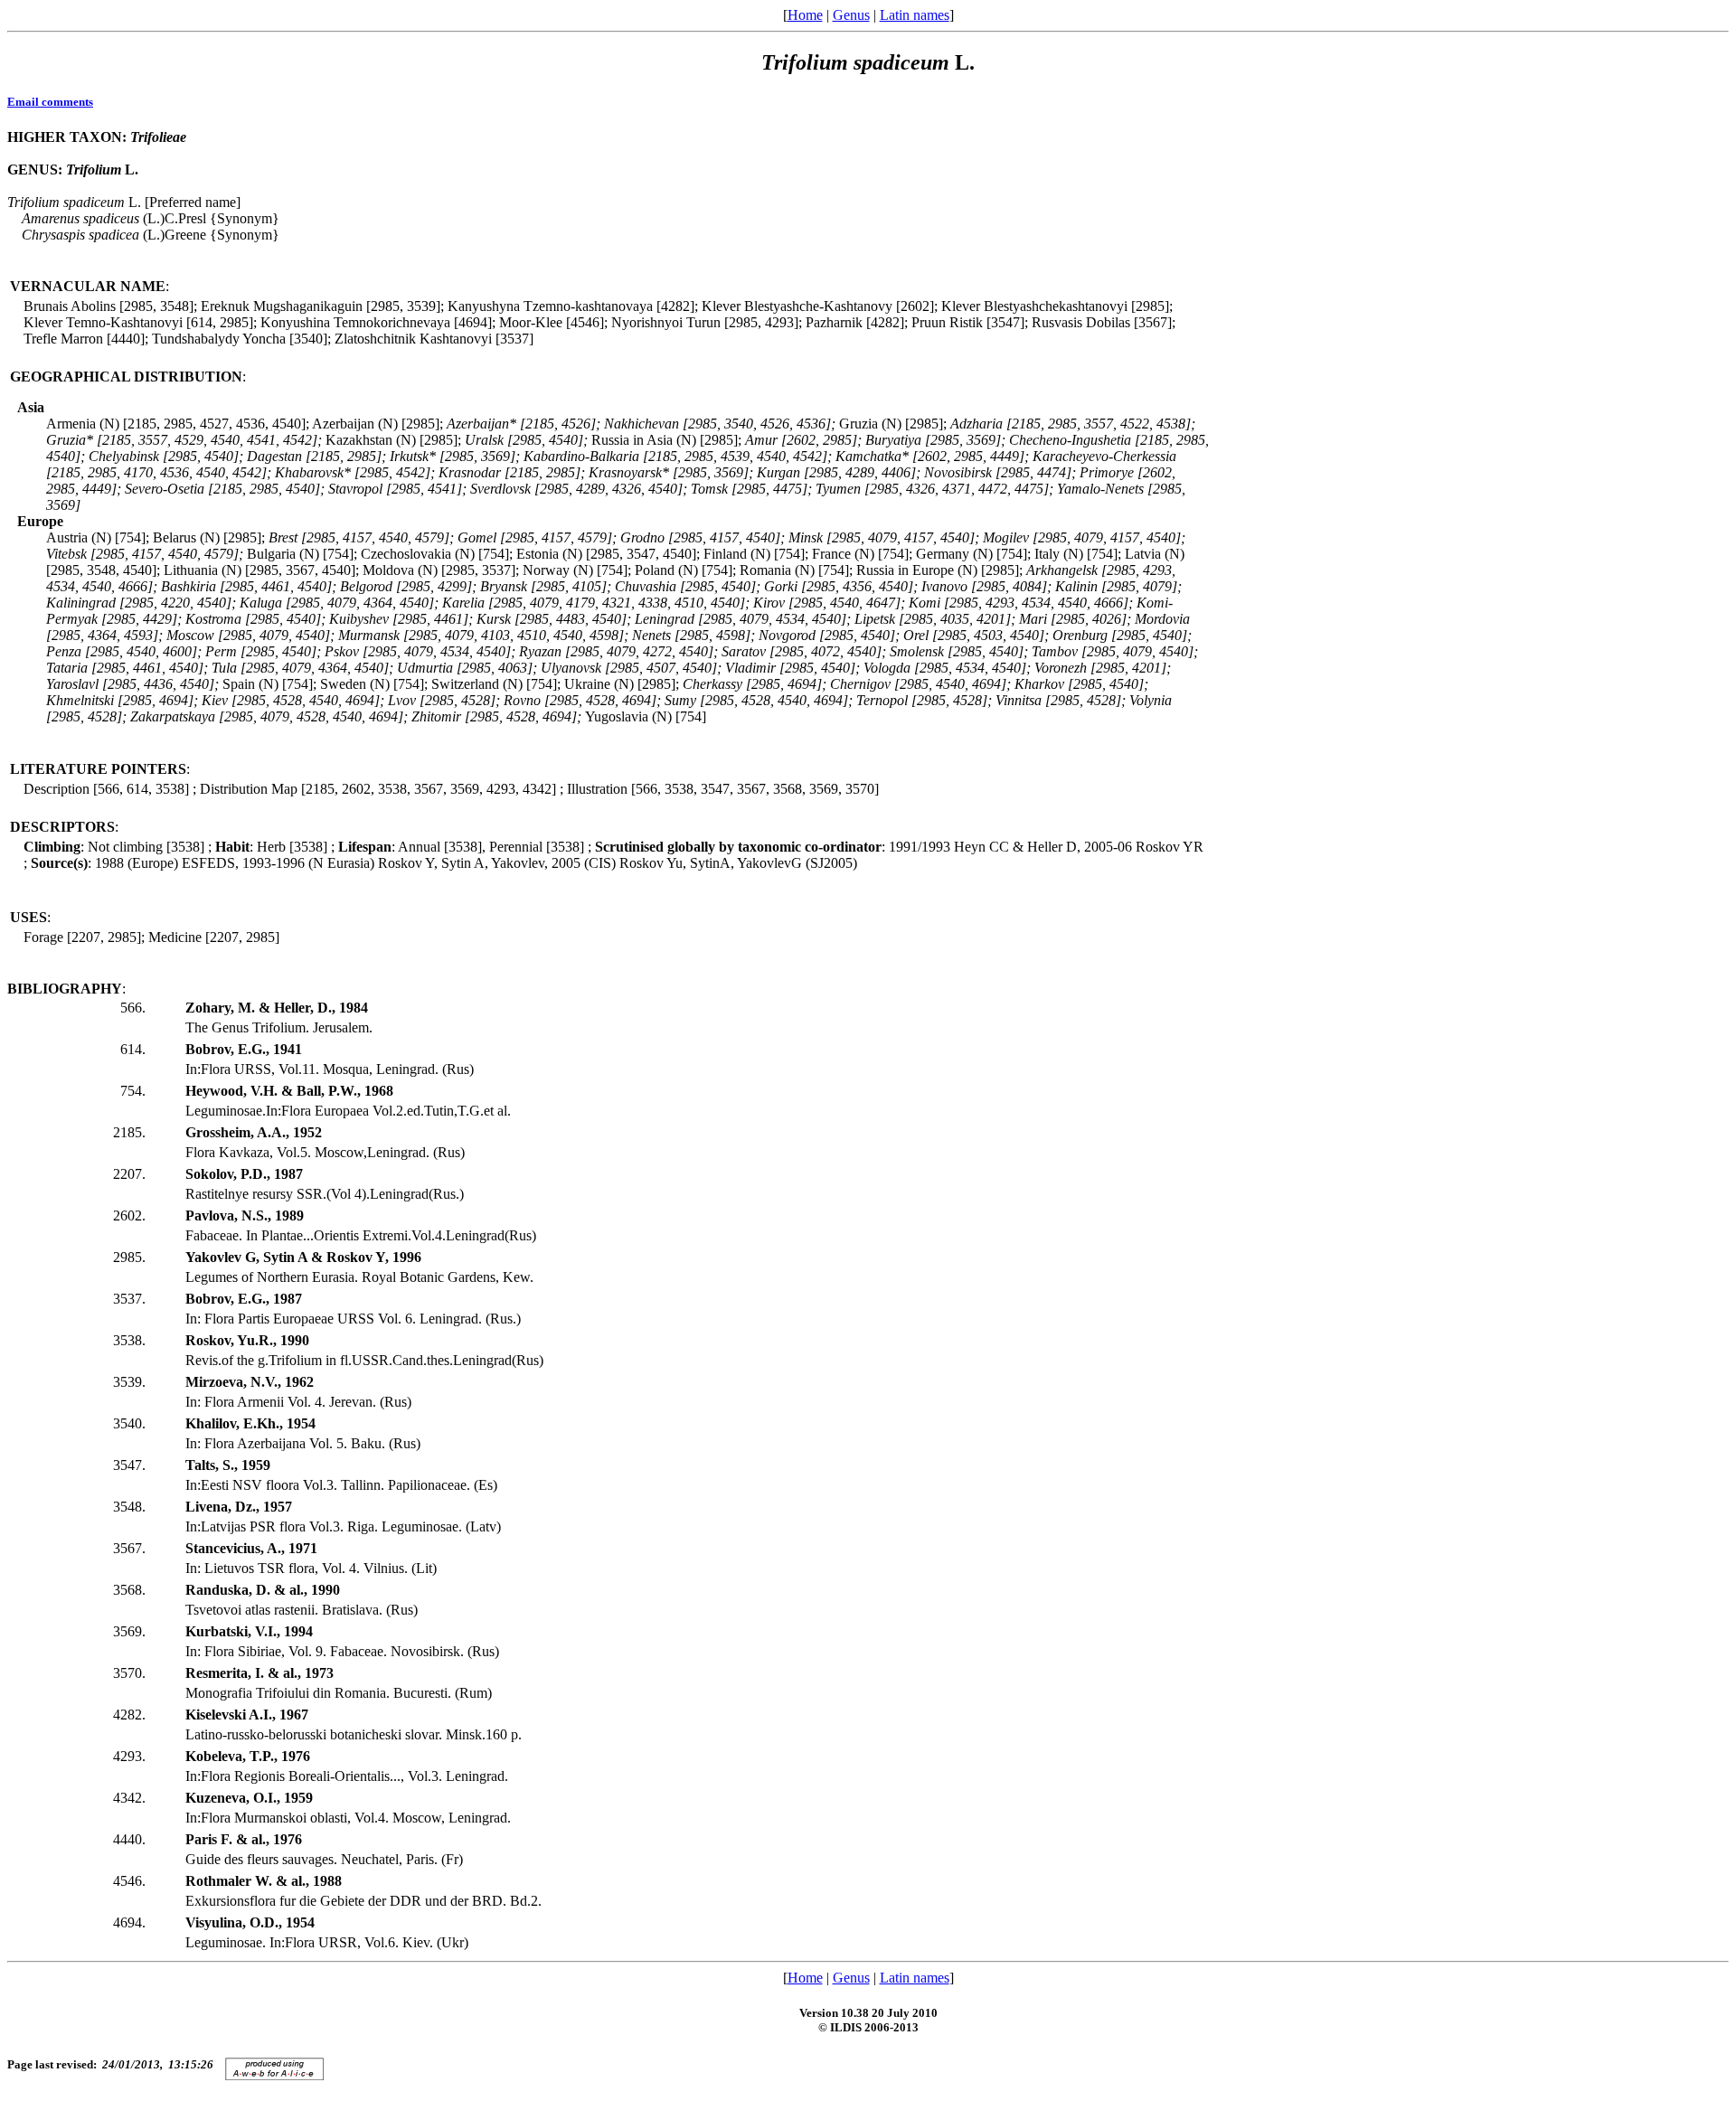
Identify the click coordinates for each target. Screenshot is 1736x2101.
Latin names (915, 15)
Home (805, 15)
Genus (851, 15)
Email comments (50, 102)
